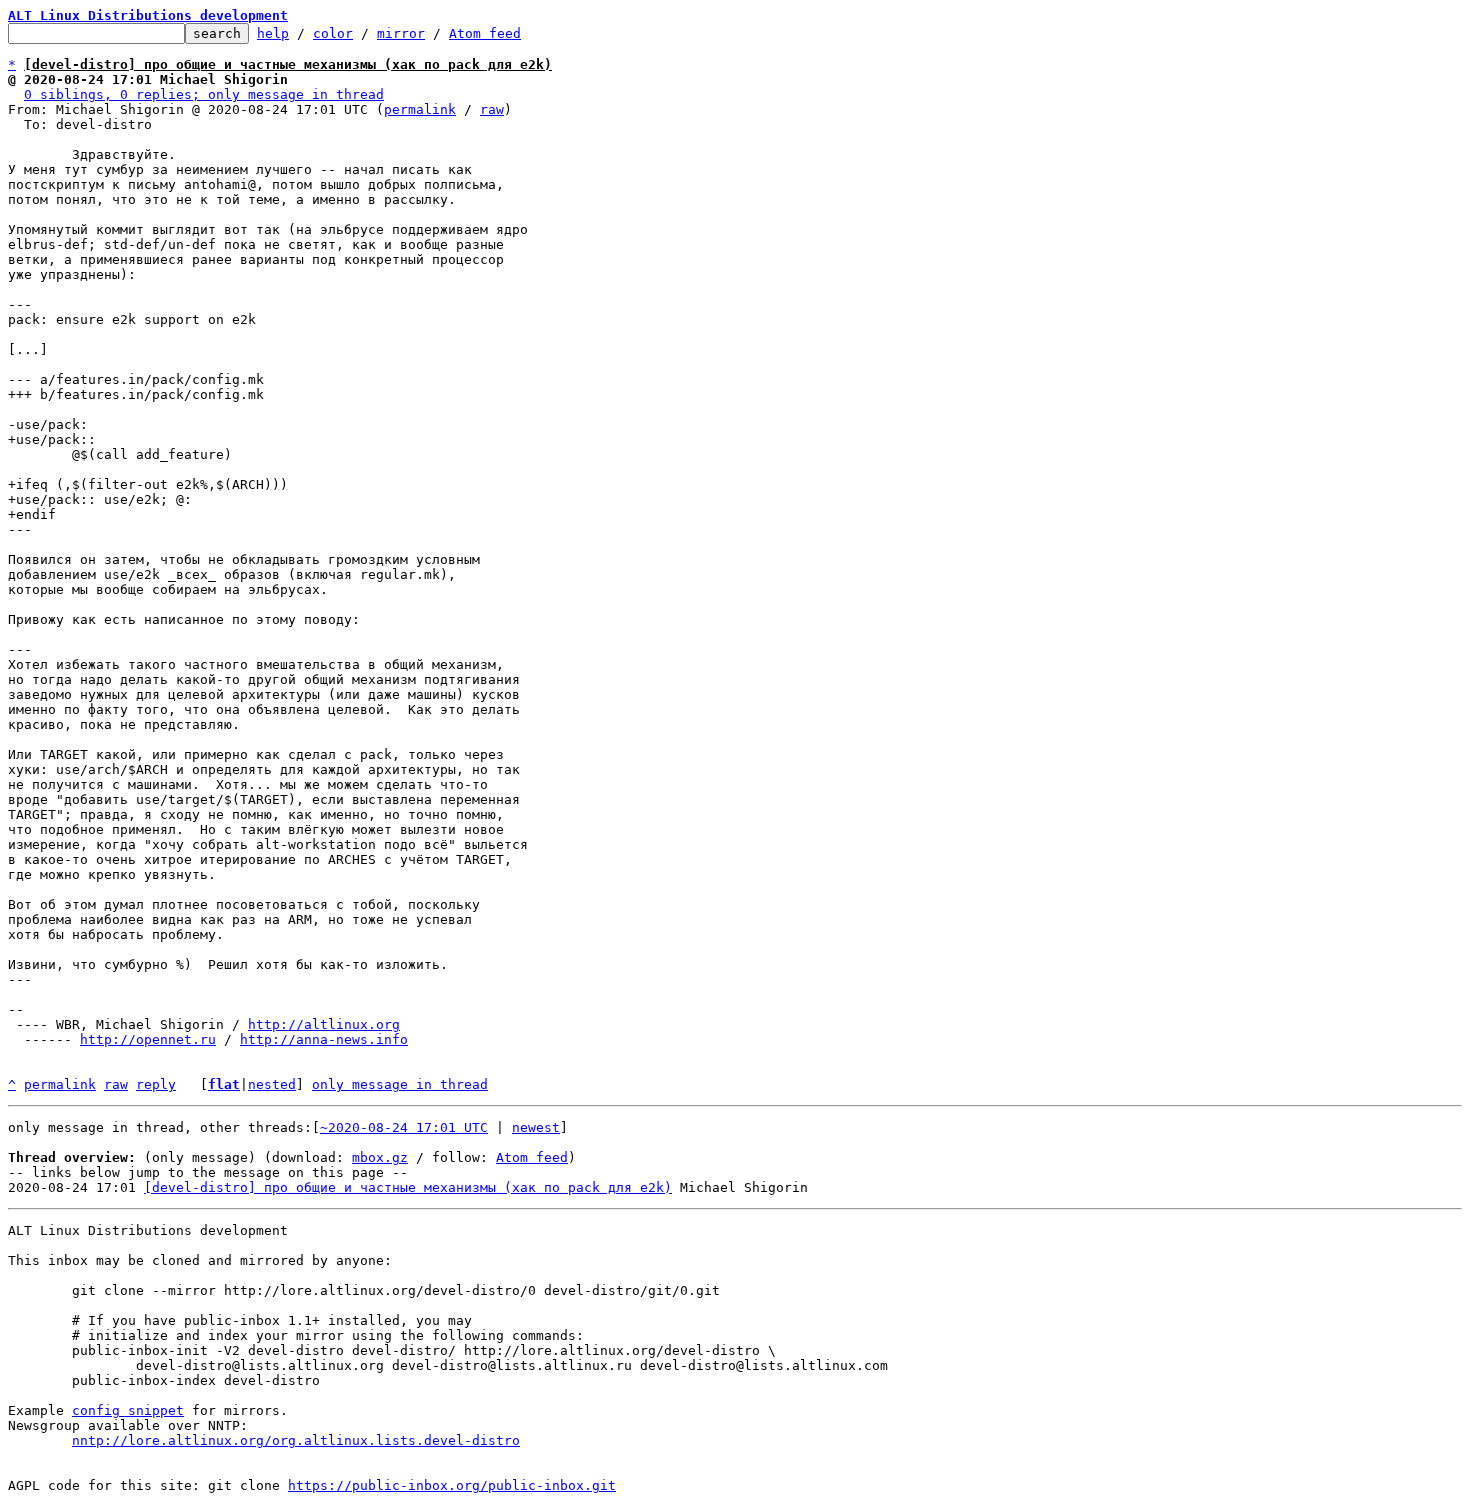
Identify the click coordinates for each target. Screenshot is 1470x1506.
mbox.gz (380, 1157)
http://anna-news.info (324, 1039)
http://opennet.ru (148, 1039)
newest (536, 1127)
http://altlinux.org (324, 1024)
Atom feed (485, 33)
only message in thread (400, 1084)
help (273, 33)
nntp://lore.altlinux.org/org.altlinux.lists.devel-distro (296, 1440)
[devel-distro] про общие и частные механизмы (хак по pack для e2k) (408, 1187)
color (333, 33)
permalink (420, 109)
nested (272, 1084)
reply (156, 1084)
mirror (401, 33)
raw (492, 109)
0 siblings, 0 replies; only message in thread (204, 94)
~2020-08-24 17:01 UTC (404, 1127)
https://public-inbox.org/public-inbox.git (452, 1485)
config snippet (128, 1410)
